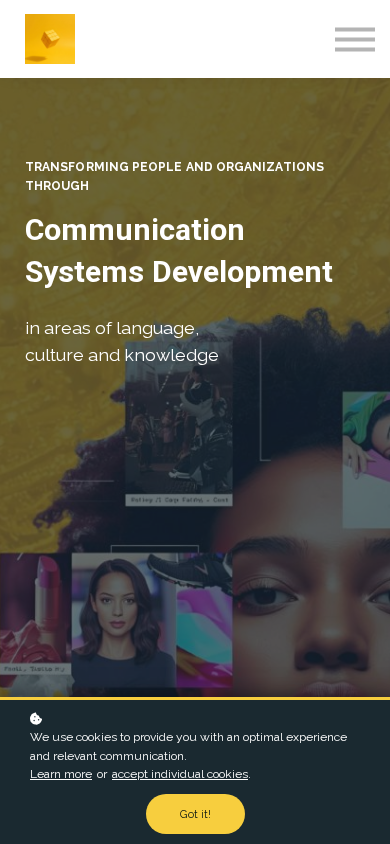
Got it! (195, 814)
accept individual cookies (180, 774)
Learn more (61, 774)
